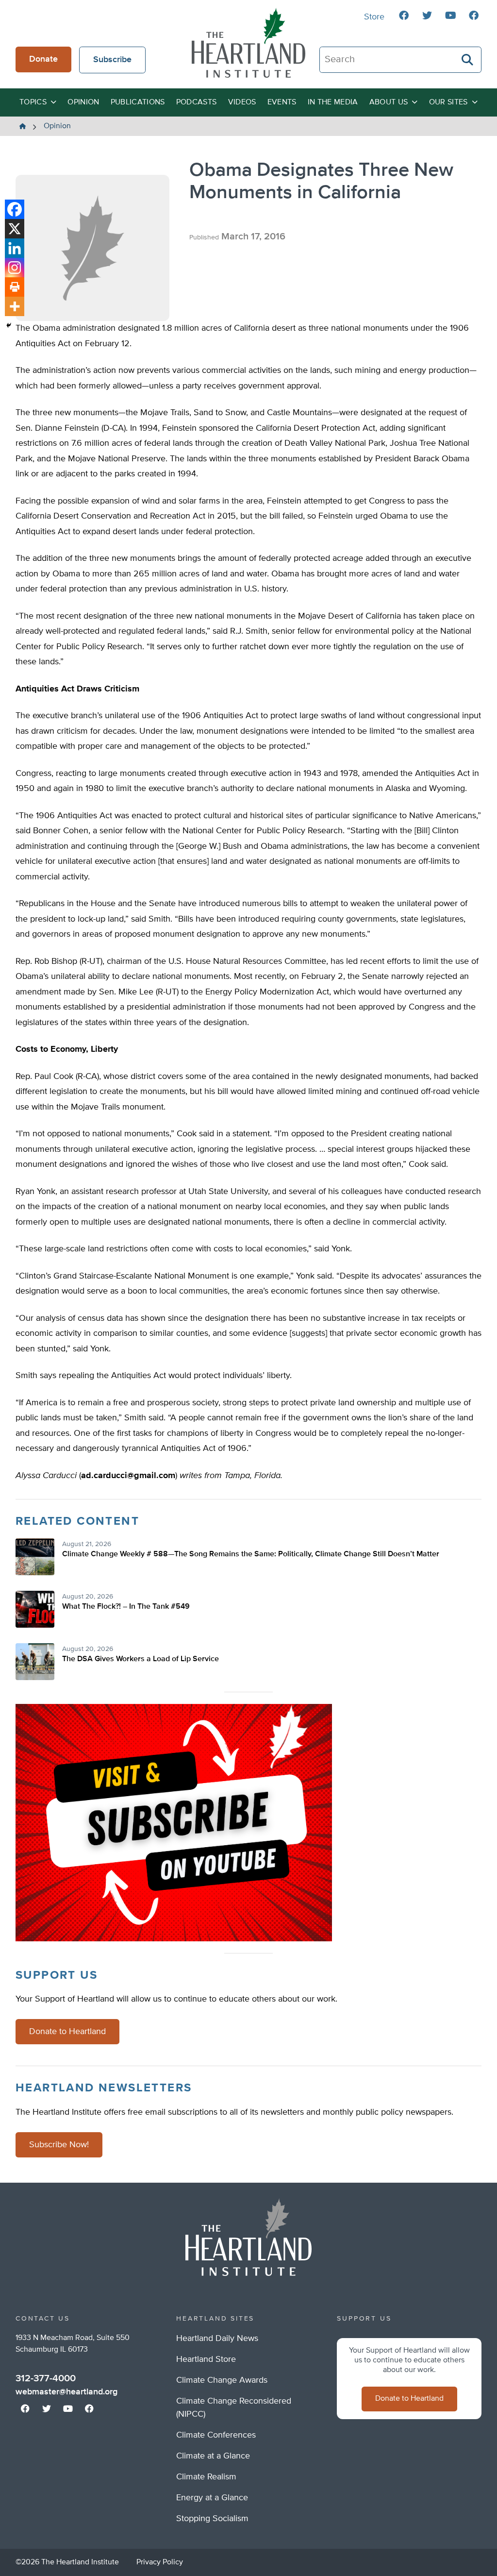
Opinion (83, 102)
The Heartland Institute (248, 43)
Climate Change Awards (222, 2380)
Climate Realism (206, 2477)
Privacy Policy (160, 2562)
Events (282, 102)
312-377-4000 (46, 2378)
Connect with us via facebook (404, 16)
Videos (242, 102)
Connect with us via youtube (450, 16)
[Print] (15, 287)
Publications (138, 102)
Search (468, 60)
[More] (15, 306)
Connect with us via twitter (427, 16)
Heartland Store (206, 2359)
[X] (15, 229)
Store (374, 17)
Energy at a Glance (212, 2498)
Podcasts (197, 102)
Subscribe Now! (59, 2145)
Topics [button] (33, 102)
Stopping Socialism (212, 2519)
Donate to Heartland (67, 2032)
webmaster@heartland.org (66, 2392)
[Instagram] (15, 268)
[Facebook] (15, 209)
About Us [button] (389, 102)
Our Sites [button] (448, 102)
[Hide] (9, 325)
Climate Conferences (216, 2435)
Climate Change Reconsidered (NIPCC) (234, 2408)
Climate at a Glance (213, 2456)
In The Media (333, 102)
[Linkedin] (15, 248)
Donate (43, 59)
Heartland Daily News (217, 2339)
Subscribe (112, 60)
